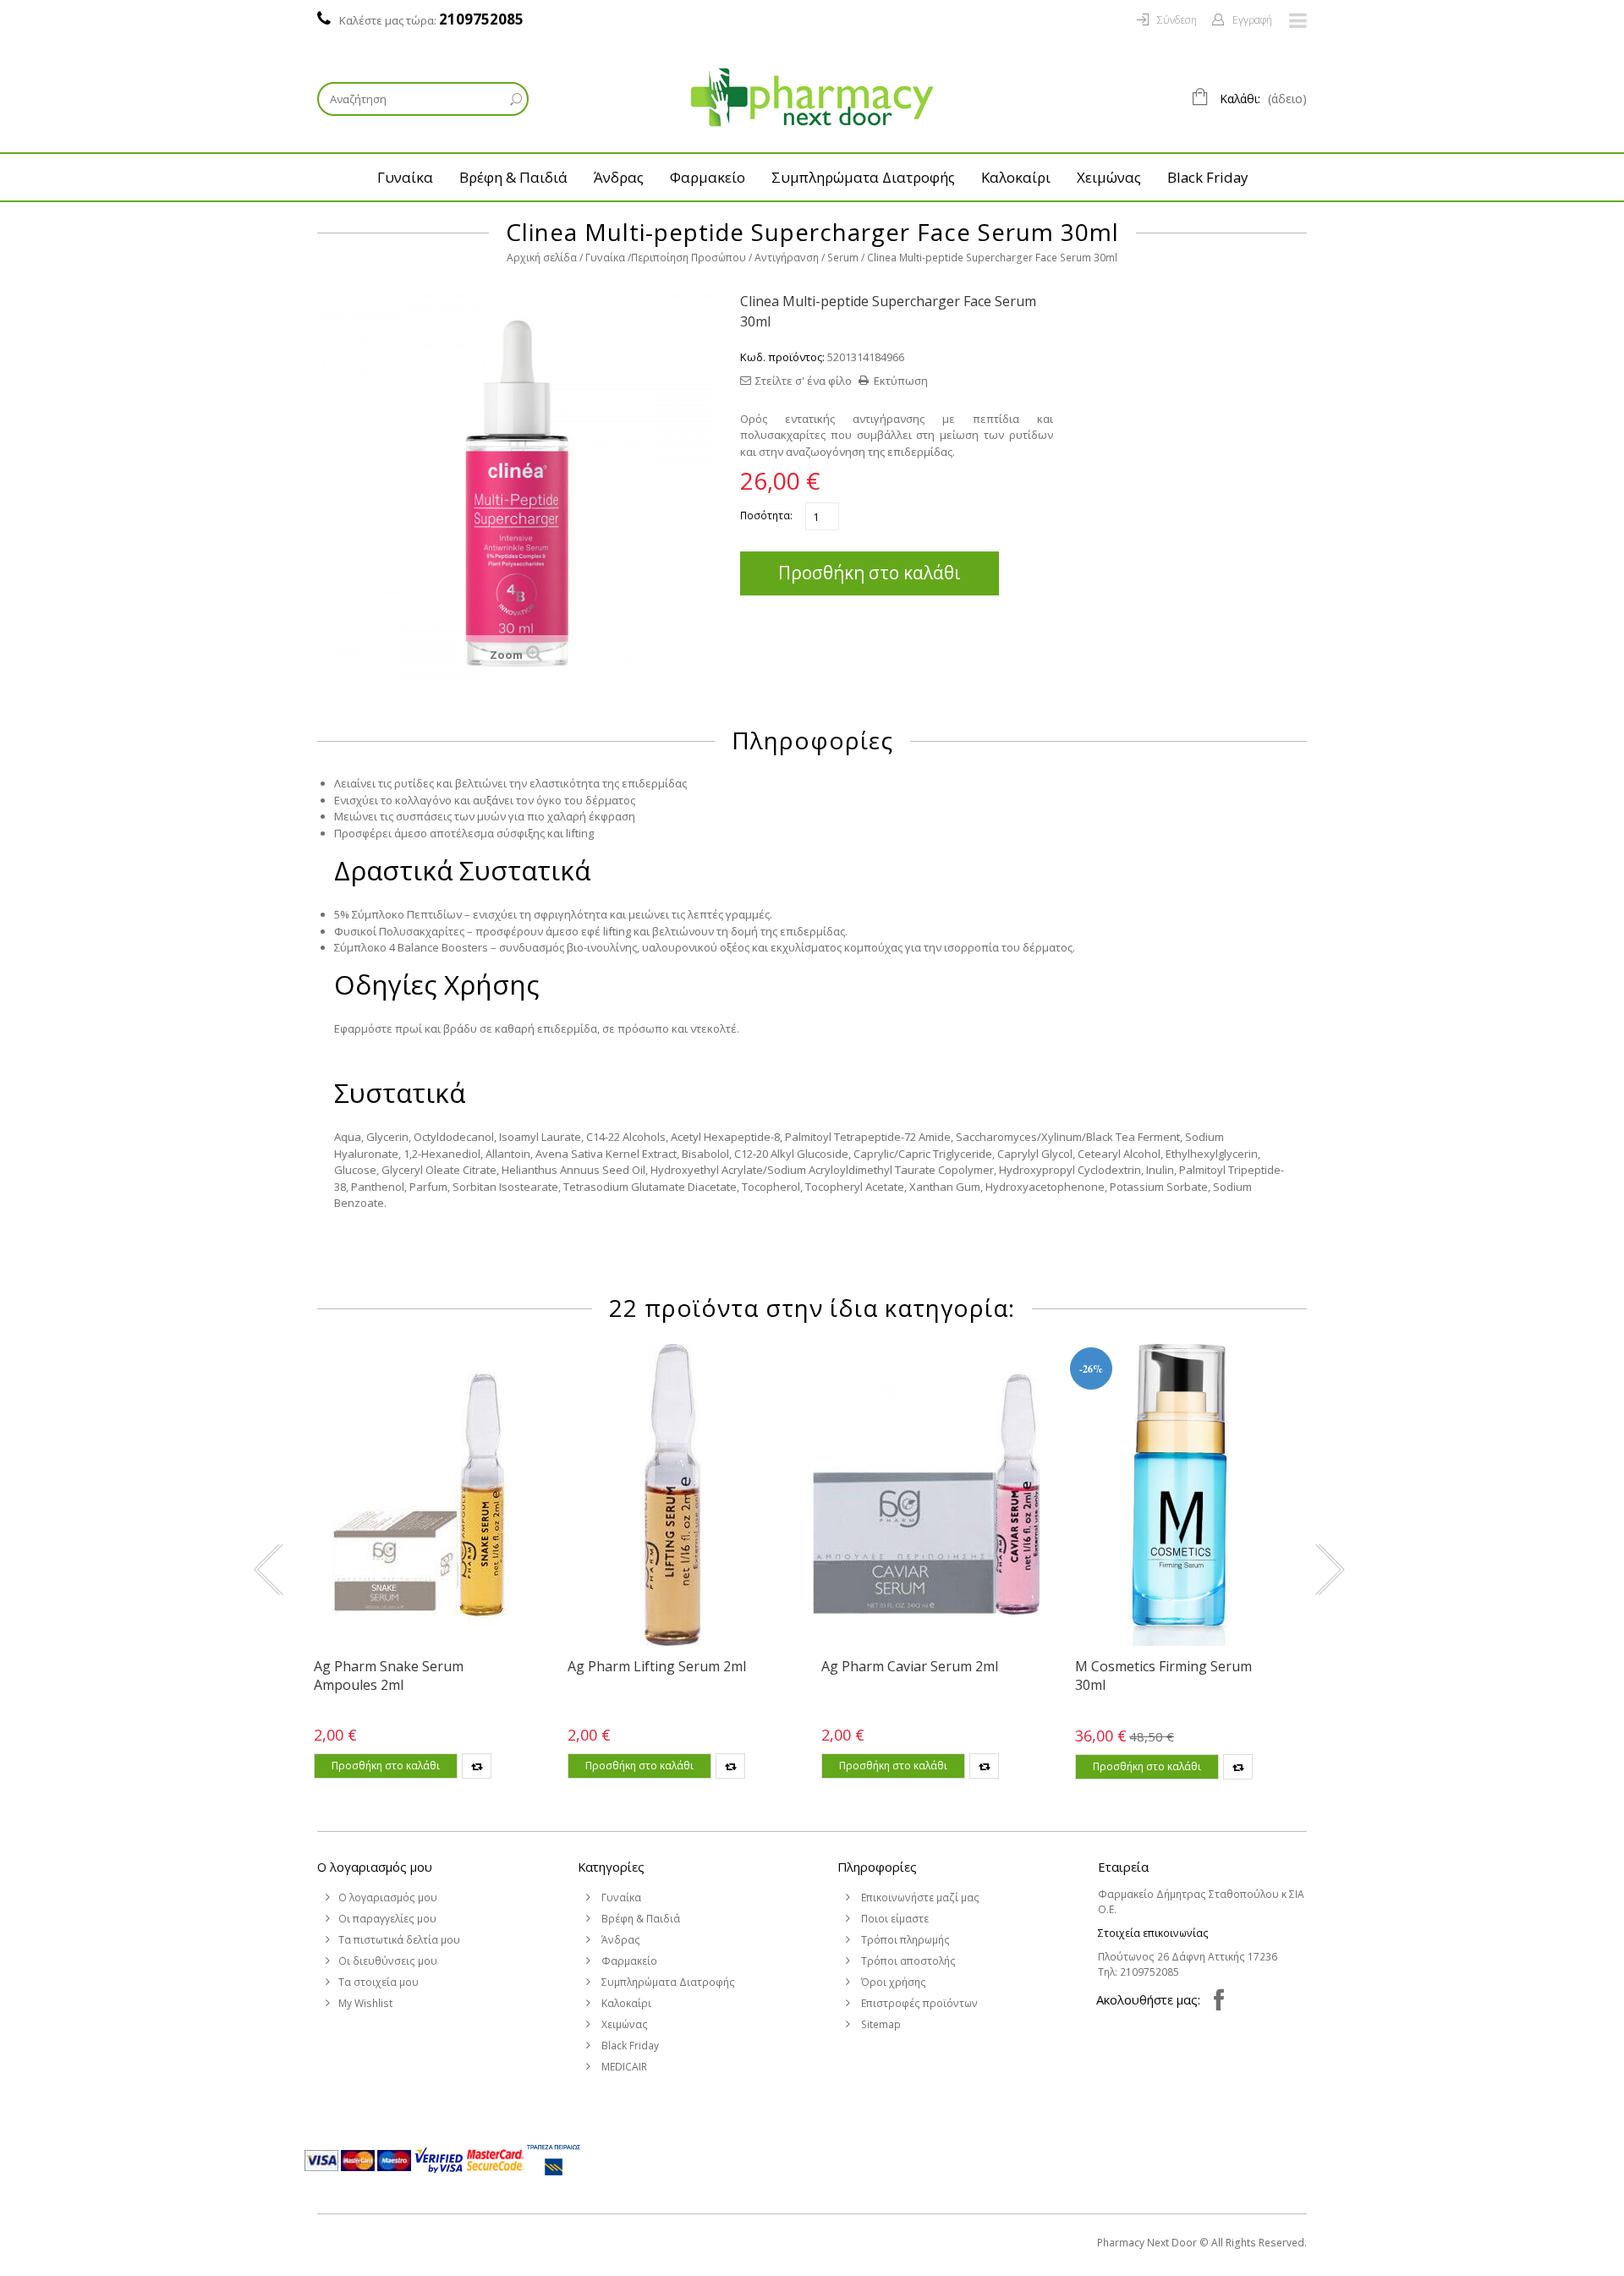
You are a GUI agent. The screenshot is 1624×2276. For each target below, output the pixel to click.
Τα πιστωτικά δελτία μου (399, 1940)
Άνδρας (619, 177)
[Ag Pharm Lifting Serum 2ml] (672, 1495)
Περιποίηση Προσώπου (689, 258)
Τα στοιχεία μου (379, 1982)
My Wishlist (365, 2003)
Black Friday (1207, 177)
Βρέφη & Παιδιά (513, 177)
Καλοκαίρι (1016, 177)
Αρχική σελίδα (542, 258)
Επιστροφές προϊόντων (918, 2003)
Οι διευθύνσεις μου (388, 1961)
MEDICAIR (623, 2067)
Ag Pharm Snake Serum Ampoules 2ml (389, 1675)
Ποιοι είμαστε (894, 1919)
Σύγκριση (477, 1766)
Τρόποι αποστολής (907, 1961)
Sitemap (880, 2024)
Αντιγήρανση (787, 258)
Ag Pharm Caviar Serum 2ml (910, 1666)
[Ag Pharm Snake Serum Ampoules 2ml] (419, 1495)
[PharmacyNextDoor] (812, 97)
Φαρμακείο (708, 177)
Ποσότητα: (766, 516)
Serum (843, 258)
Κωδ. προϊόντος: (782, 357)
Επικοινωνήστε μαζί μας (919, 1898)
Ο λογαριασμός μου (375, 1867)
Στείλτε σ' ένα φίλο (804, 381)
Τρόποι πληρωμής (904, 1940)
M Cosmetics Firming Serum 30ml (1163, 1675)
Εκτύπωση (901, 381)
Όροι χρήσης (892, 1982)
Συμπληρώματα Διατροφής (863, 177)
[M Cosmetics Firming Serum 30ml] (1180, 1495)
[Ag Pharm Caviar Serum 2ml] (926, 1495)
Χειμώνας (1109, 177)
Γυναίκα (405, 177)
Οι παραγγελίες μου (387, 1919)
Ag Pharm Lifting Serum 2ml (657, 1666)
